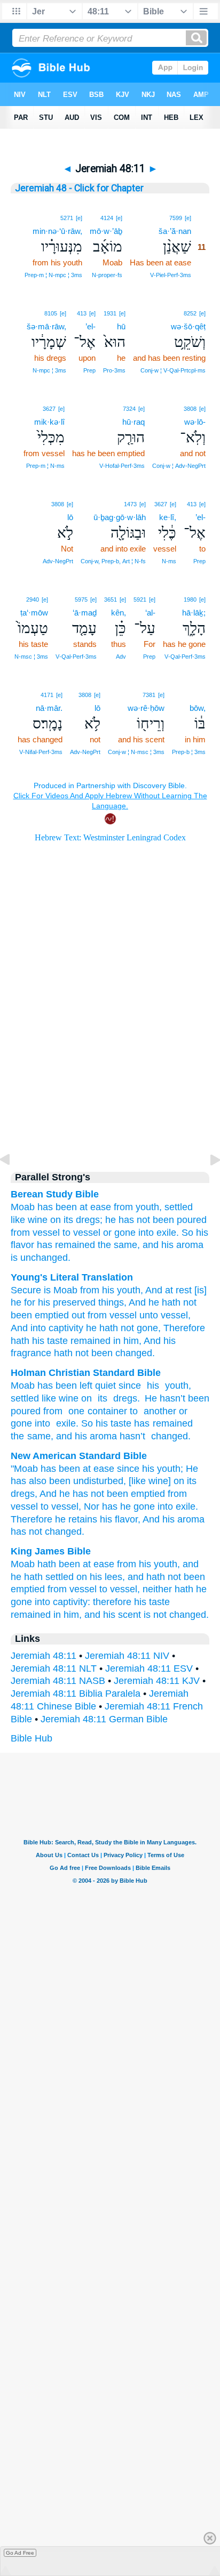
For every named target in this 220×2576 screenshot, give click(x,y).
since (130, 1386)
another (158, 1411)
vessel (87, 1233)
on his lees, (101, 1577)
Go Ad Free (20, 2553)
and (64, 1436)
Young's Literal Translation (72, 1277)
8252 (190, 313)
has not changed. (48, 1532)
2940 (33, 600)
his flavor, (120, 1519)
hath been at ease (76, 1564)
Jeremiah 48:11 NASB (58, 1681)
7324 (129, 409)
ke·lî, (168, 517)
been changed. (122, 1353)
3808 (190, 409)
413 (82, 313)
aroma (103, 1436)
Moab (23, 1207)
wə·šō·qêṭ (188, 326)
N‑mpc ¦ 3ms (49, 370)
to (66, 1233)
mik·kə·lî (49, 422)
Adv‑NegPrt (58, 561)
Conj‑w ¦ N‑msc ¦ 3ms (136, 752)
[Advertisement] (110, 1069)
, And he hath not (160, 1302)
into (42, 1423)
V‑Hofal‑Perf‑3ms (122, 466)
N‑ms (169, 561)
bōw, (198, 708)
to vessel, (61, 1506)
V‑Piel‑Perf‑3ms (171, 275)
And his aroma (174, 1519)
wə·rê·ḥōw (146, 708)
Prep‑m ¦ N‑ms (45, 466)
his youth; (163, 1469)
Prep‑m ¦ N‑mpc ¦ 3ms (53, 275)
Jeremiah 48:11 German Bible (104, 1719)
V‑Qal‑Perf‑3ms (185, 657)
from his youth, (148, 1564)
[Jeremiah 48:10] (13, 1184)
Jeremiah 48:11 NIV (127, 1656)
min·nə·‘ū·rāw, (57, 231)
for (28, 1302)
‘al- (150, 613)
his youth (120, 1290)
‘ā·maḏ (85, 613)
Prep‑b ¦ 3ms (189, 752)
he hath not (109, 1328)
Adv (121, 657)
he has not (128, 1220)
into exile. (159, 1233)
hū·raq (133, 422)
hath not (70, 1353)
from (88, 1290)
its (101, 1398)
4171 (47, 695)
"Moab (24, 1469)
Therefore (32, 1519)
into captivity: (62, 1602)
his (151, 1386)
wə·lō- (195, 422)
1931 (110, 313)
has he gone (128, 1506)
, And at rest (166, 1290)
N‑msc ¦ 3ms (31, 657)
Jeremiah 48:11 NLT (54, 1668)
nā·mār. (49, 708)
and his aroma (173, 1245)
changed (168, 1436)
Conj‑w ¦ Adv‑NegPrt (179, 466)
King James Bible (51, 1551)
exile (64, 1423)
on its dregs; (76, 1220)
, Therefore (182, 1328)
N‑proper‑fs (107, 275)
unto (147, 1315)
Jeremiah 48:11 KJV (157, 1681)
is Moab (59, 1290)
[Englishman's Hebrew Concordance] (205, 695)
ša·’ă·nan (175, 231)
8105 (51, 313)
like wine (29, 1220)
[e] (188, 218)
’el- (91, 326)
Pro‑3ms (114, 370)
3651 (111, 600)
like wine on (67, 1398)
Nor (92, 1506)
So (187, 1233)
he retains (76, 1519)
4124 (107, 218)
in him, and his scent (97, 1615)
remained (89, 1341)
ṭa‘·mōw (34, 613)
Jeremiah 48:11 (44, 1656)
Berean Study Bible (55, 1194)
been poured (180, 1220)
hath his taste (39, 1341)
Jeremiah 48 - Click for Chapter (79, 188)
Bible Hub (32, 1738)
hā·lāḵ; (194, 613)
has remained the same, (88, 1245)
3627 (49, 409)
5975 (81, 600)
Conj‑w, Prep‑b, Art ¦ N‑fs (113, 561)
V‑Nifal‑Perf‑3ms (41, 752)
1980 (190, 600)
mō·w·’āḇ (106, 231)
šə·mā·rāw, (46, 326)
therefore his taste (131, 1602)
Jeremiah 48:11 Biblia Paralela (76, 1694)
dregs (124, 1398)
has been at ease (74, 1207)
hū (121, 326)
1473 (130, 504)
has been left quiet (77, 1386)
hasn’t (132, 1436)
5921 (140, 600)
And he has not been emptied (102, 1494)
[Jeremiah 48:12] (207, 1184)
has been (60, 1469)
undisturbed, (100, 1481)
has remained (163, 1423)
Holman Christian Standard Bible (86, 1373)
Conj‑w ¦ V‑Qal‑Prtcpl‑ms (173, 370)
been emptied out (48, 1315)
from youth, (138, 1207)
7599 (176, 218)
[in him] (200, 694)
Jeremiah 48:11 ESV (149, 1668)
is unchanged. (41, 1258)
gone (125, 1233)
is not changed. (176, 1615)
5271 (67, 218)
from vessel (35, 1233)
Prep (89, 370)
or (107, 1233)
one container (96, 1411)
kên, (119, 613)
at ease (99, 1469)
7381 (149, 695)
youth (175, 1386)
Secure (26, 1290)
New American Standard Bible (79, 1456)
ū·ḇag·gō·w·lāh (120, 517)
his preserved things (80, 1302)
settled (179, 1207)
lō (70, 517)
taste (121, 1423)
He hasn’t (165, 1398)
